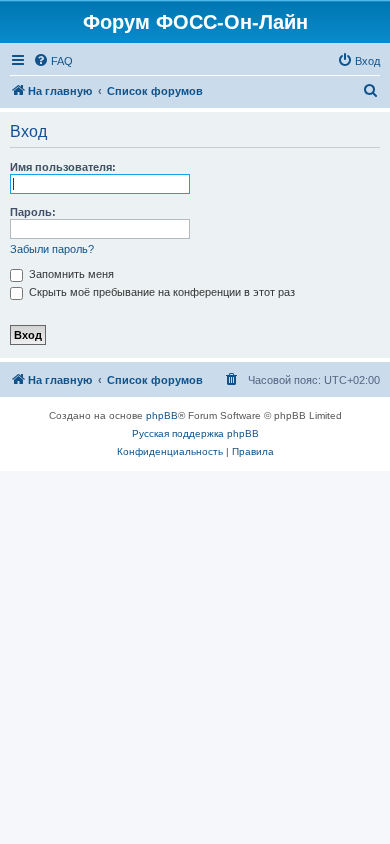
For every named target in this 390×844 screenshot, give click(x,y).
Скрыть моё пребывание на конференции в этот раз (160, 292)
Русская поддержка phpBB (195, 433)
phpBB (162, 415)
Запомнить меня (70, 274)
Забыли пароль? (52, 249)
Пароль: (33, 212)
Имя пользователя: (63, 167)
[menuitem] (53, 61)
